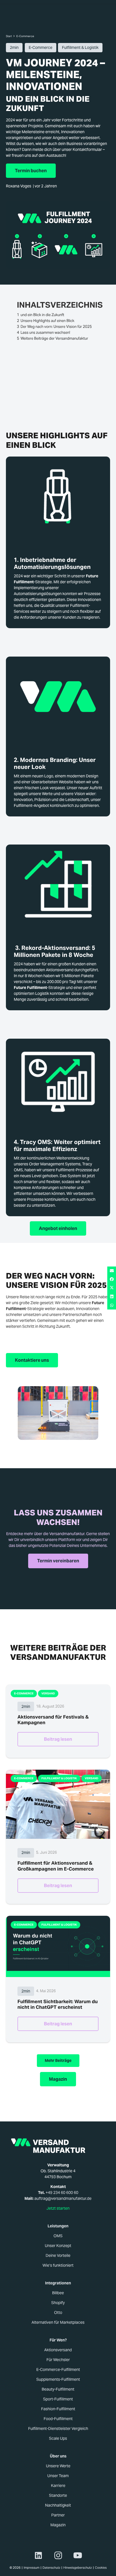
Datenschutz (51, 2568)
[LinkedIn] (38, 2555)
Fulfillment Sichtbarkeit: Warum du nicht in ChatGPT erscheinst (58, 2004)
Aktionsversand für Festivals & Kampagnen (53, 1720)
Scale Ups (58, 2438)
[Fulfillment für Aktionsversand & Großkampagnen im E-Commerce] (58, 1804)
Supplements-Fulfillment (58, 2379)
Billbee (58, 2293)
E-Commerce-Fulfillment (58, 2370)
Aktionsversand (58, 2350)
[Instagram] (58, 2555)
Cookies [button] (101, 2568)
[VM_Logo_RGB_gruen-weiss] (58, 2146)
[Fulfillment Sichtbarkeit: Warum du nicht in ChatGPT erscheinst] (58, 1946)
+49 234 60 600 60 (62, 2193)
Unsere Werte (58, 2466)
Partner (58, 2515)
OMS (58, 2236)
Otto (58, 2312)
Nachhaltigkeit (58, 2505)
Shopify (58, 2303)
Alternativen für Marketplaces (58, 2322)
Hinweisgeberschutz (78, 2568)
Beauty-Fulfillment (58, 2389)
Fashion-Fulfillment (58, 2409)
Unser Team (58, 2476)
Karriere (58, 2486)
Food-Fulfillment (58, 2419)
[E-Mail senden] (112, 1271)
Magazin (58, 2525)
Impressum (32, 2568)
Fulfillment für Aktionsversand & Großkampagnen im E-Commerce (56, 1866)
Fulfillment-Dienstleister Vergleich (58, 2429)
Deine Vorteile (58, 2255)
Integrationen (58, 2283)
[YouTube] (78, 2555)
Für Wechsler (58, 2360)
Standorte (58, 2495)
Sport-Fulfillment (58, 2399)
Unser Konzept (58, 2246)
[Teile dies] (112, 1279)
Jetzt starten (58, 2208)
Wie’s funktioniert (58, 2265)
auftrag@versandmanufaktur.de (63, 2198)
